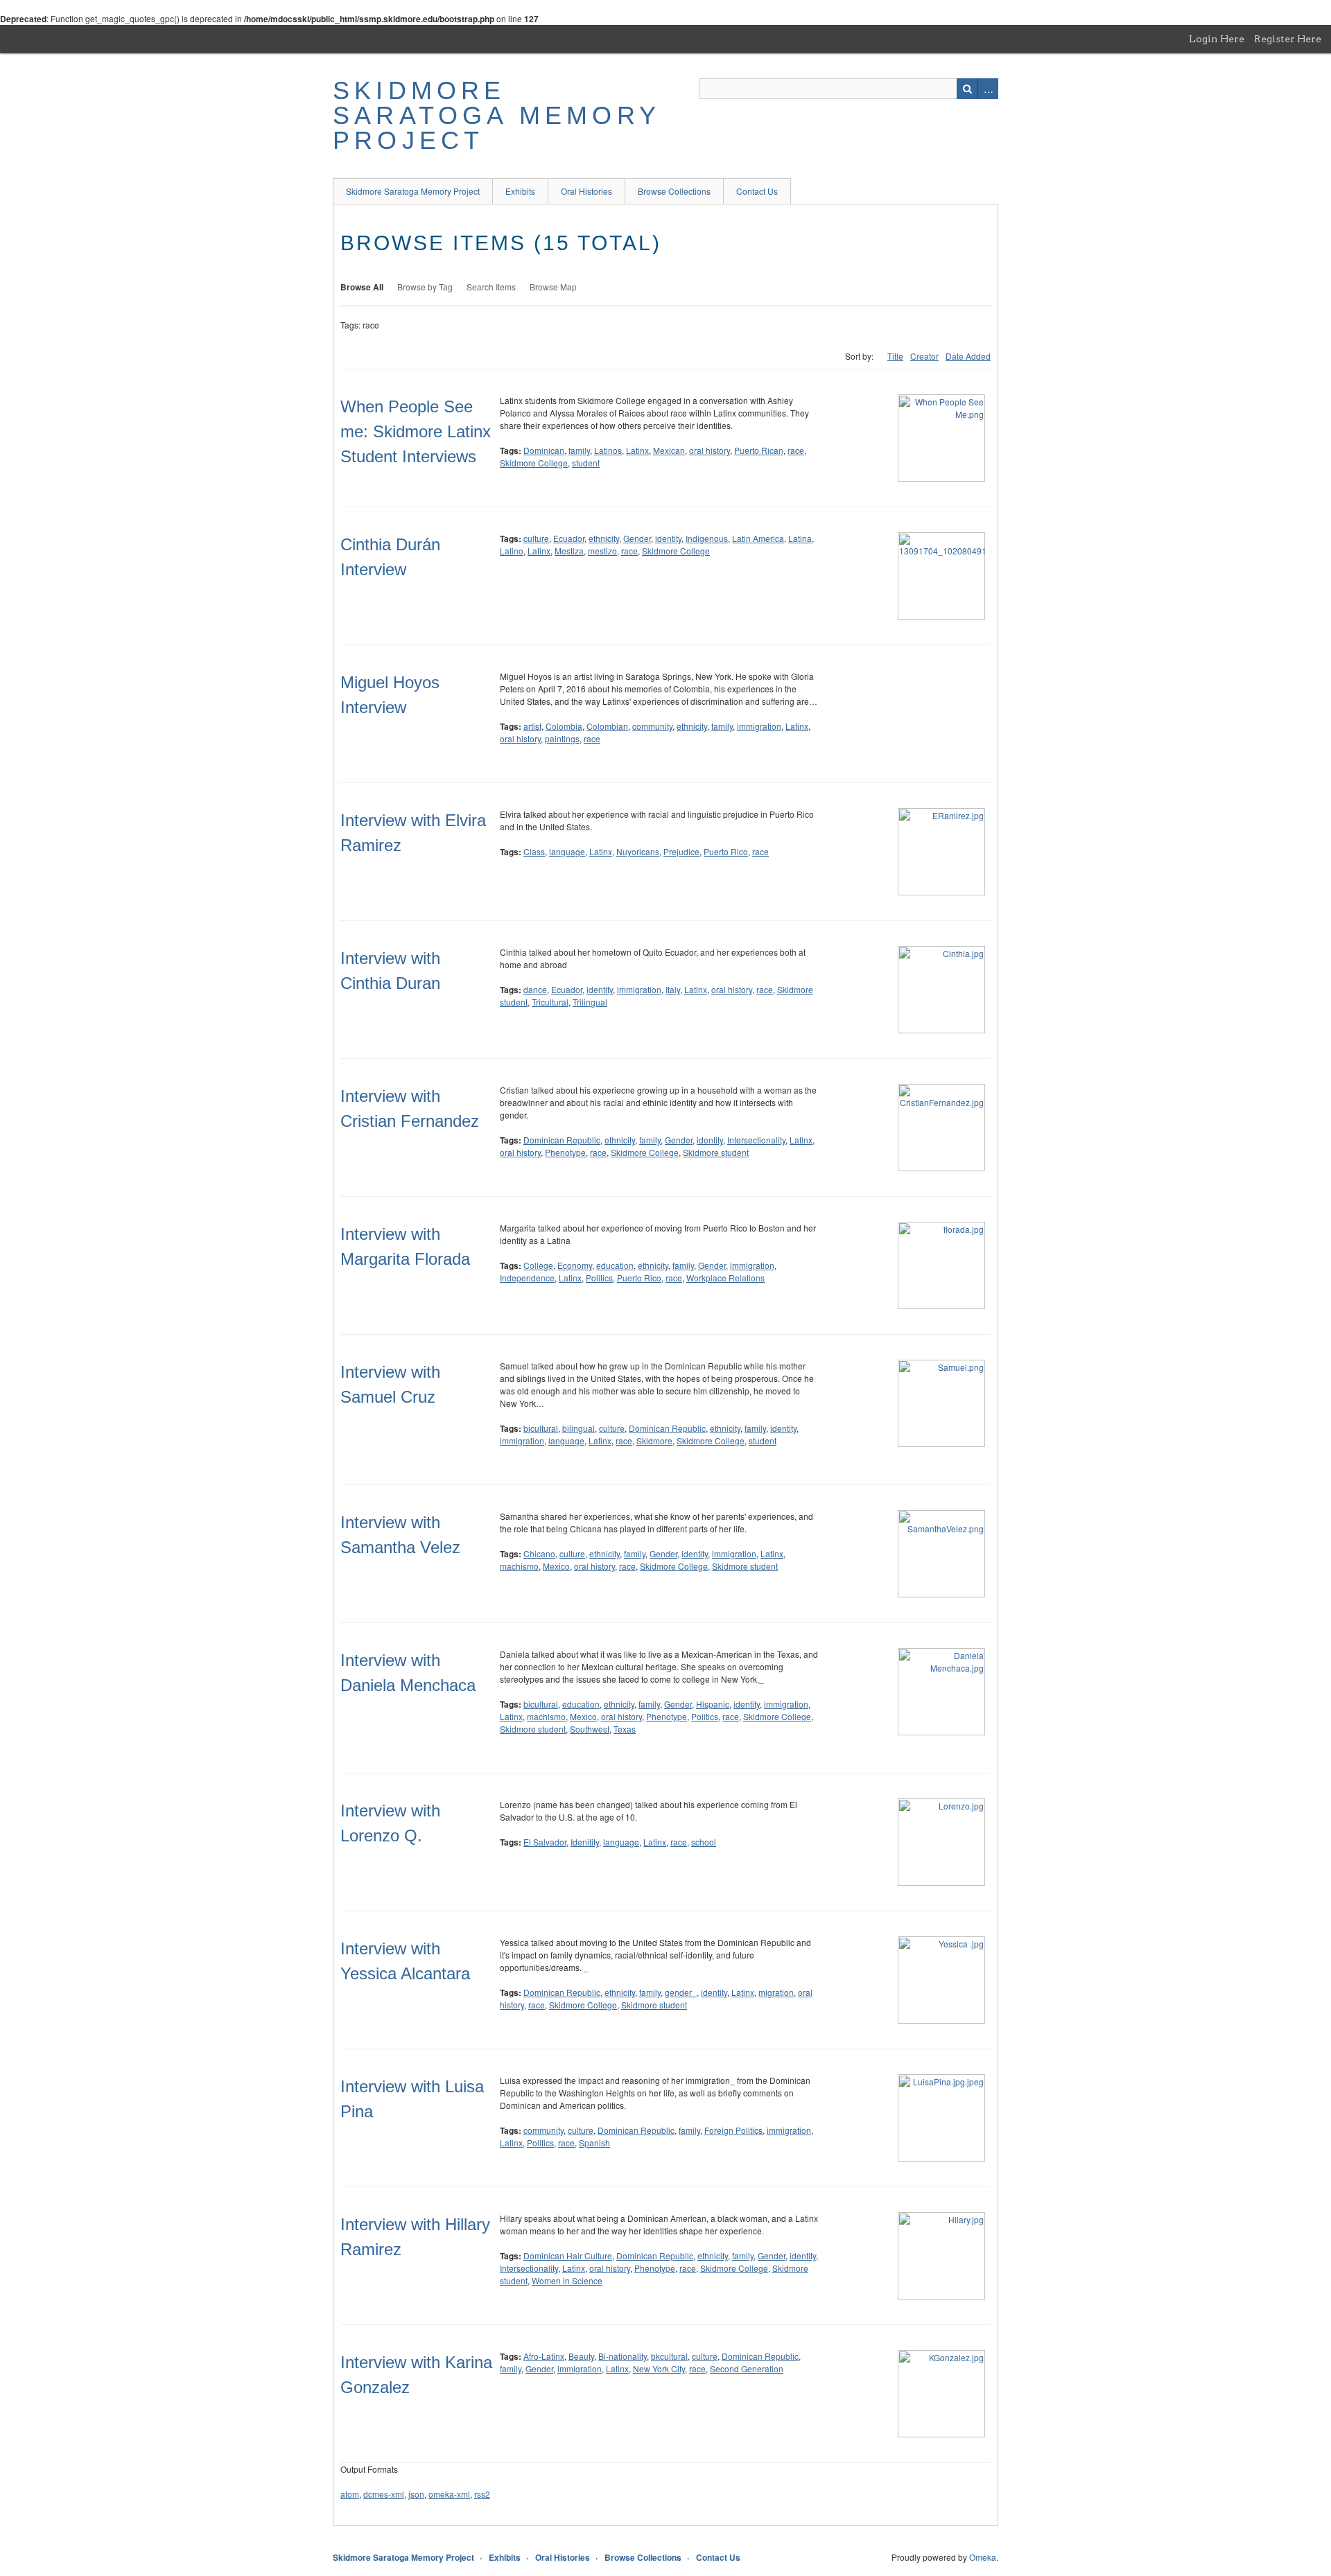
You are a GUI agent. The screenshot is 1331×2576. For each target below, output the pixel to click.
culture (536, 538)
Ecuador (569, 538)
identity (668, 538)
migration (776, 1992)
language (567, 851)
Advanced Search (988, 89)
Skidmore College (534, 463)
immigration (759, 726)
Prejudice (681, 851)
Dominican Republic (562, 1140)
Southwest (590, 1729)
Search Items (491, 287)
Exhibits (520, 191)
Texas (625, 1729)
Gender (637, 538)
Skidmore (654, 1440)
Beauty (581, 2356)
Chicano (539, 1553)
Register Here (1288, 39)
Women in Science (567, 2280)
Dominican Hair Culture (568, 2255)
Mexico (556, 1566)
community (652, 726)
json (416, 2494)
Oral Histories (586, 191)
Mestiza (569, 551)
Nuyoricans (638, 851)
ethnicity (604, 538)
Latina (800, 538)
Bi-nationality (623, 2356)
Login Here (1217, 39)
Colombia (564, 726)
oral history (710, 450)
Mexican (669, 450)
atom (350, 2494)
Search (967, 89)
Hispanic (713, 1704)
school (704, 1842)
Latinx (637, 450)
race (796, 450)
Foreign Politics (733, 2130)
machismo (519, 1566)
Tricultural (550, 1002)
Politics (599, 1278)
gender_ (681, 1992)
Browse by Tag (425, 287)
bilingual (578, 1428)
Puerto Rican (759, 450)
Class (534, 851)
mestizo (602, 551)
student (586, 463)
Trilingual (590, 1002)
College (538, 1265)
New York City (659, 2368)
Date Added (968, 356)
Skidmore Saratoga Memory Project (496, 115)
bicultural (541, 1428)
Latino (512, 551)
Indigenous (707, 538)
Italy (673, 989)
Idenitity (585, 1842)
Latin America (758, 538)
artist (532, 726)
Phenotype (565, 1152)
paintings (562, 738)
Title (895, 356)
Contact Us (757, 191)
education (615, 1265)
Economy (575, 1265)
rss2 (482, 2494)
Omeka (983, 2557)
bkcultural (669, 2356)
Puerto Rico (726, 851)
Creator (924, 356)
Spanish (594, 2143)
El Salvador (545, 1842)
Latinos (608, 450)
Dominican (544, 450)
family (579, 450)
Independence (527, 1278)
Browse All (362, 287)
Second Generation (747, 2368)
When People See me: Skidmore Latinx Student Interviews (416, 431)
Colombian (607, 726)
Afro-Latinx (544, 2356)
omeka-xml (449, 2494)
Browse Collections (674, 191)
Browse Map (553, 287)
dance (535, 989)
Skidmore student (716, 1152)
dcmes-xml (384, 2494)
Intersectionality (756, 1140)
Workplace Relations (725, 1278)
